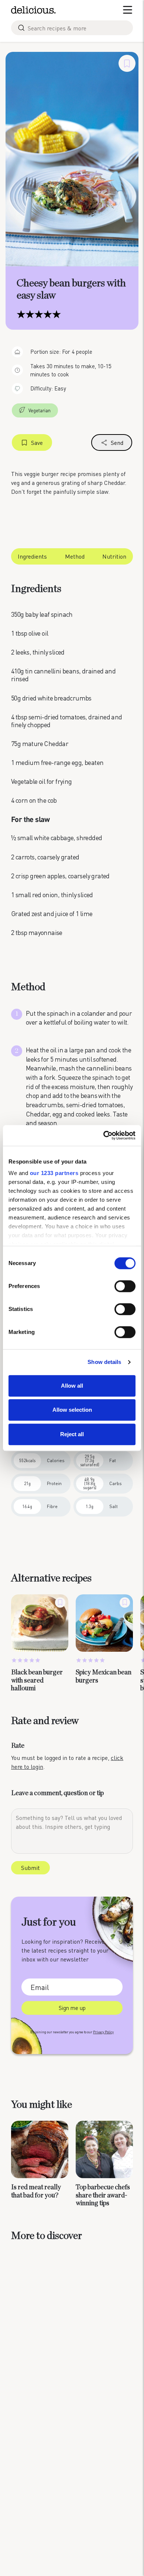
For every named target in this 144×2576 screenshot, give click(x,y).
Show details (104, 1362)
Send (117, 442)
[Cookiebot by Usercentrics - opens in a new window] (104, 1135)
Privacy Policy (103, 2032)
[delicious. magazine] (33, 10)
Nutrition (114, 556)
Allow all (72, 1386)
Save (37, 442)
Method (75, 556)
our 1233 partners (54, 1173)
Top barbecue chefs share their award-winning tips (103, 2195)
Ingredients (32, 556)
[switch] (125, 1286)
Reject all (72, 1434)
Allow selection (72, 1410)
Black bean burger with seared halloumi (37, 1680)
